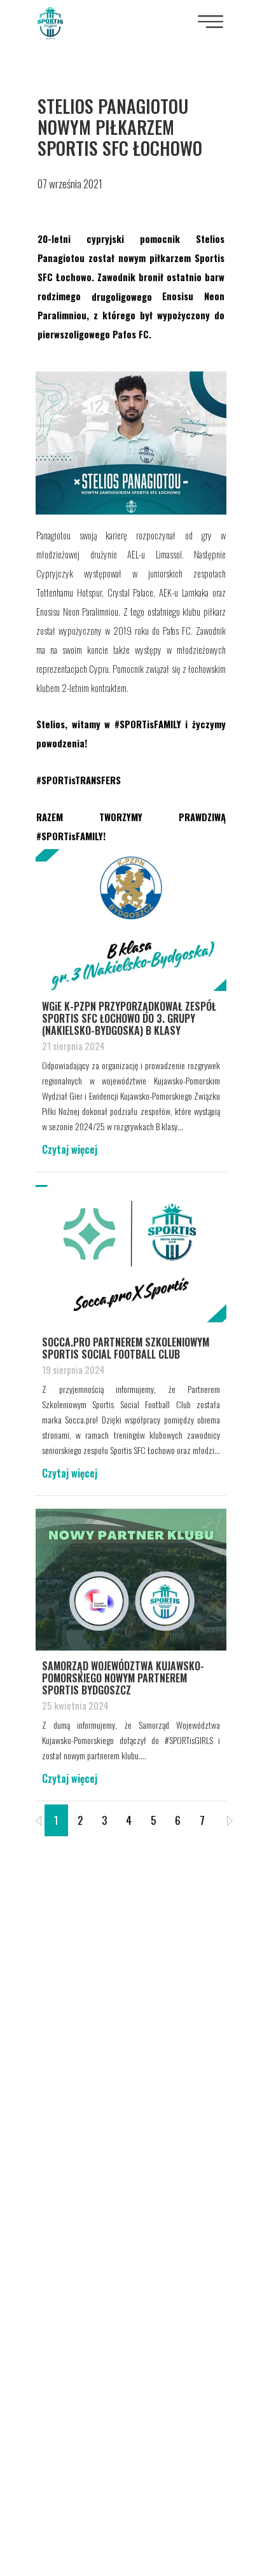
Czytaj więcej (70, 1149)
